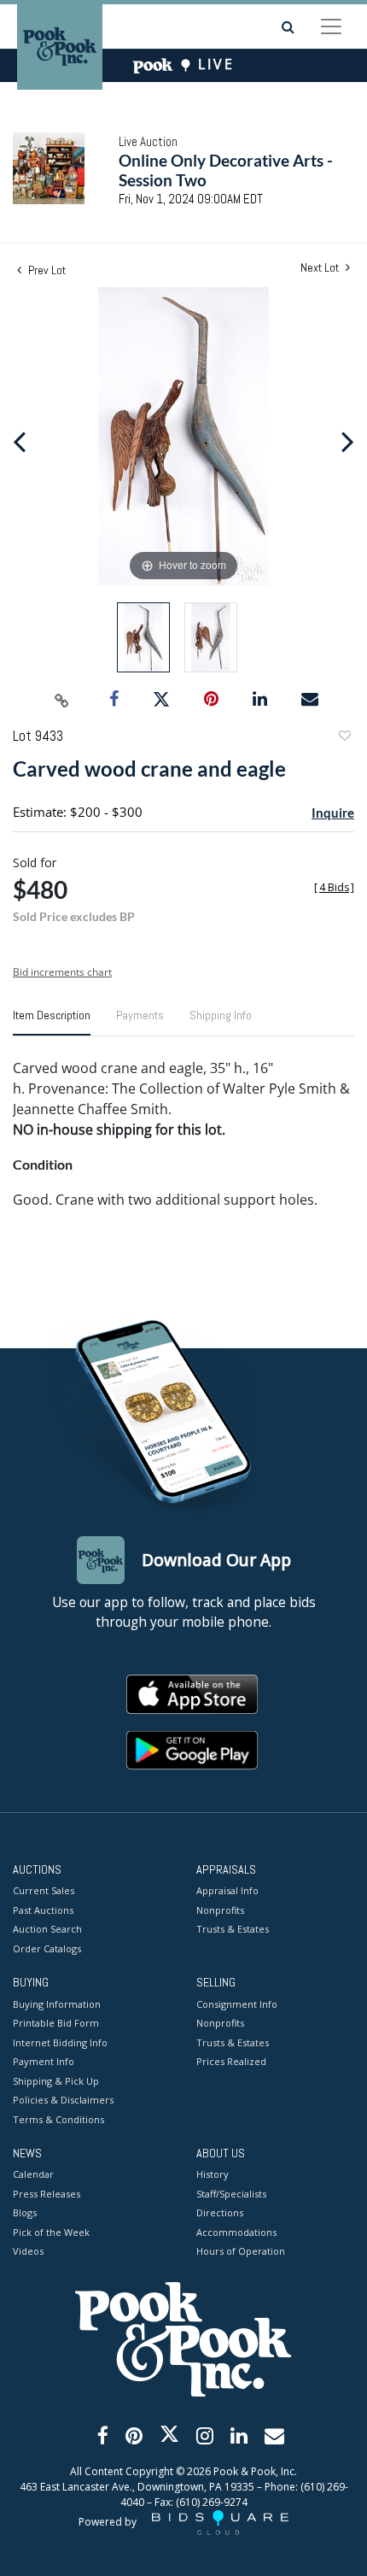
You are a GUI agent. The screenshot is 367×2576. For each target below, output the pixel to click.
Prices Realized (231, 2061)
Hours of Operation (241, 2251)
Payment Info (44, 2061)
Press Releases (47, 2194)
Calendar (33, 2174)
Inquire (333, 813)
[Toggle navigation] (331, 26)
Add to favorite (344, 738)
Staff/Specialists (231, 2194)
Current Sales (44, 1890)
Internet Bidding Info (60, 2042)
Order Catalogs (47, 1948)
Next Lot (321, 268)
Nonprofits (220, 1910)
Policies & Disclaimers (63, 2100)
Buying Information (57, 2004)
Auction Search (47, 1929)
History (213, 2174)
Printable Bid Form (56, 2023)
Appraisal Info (227, 1890)
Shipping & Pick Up (56, 2081)
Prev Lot (46, 270)
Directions (220, 2212)
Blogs (25, 2212)
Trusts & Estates (233, 1929)
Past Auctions (43, 1910)
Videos (28, 2251)
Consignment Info (237, 2004)
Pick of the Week (51, 2232)
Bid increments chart (62, 972)
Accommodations (236, 2232)
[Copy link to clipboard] (62, 700)
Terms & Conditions (58, 2119)
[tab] (52, 1022)
